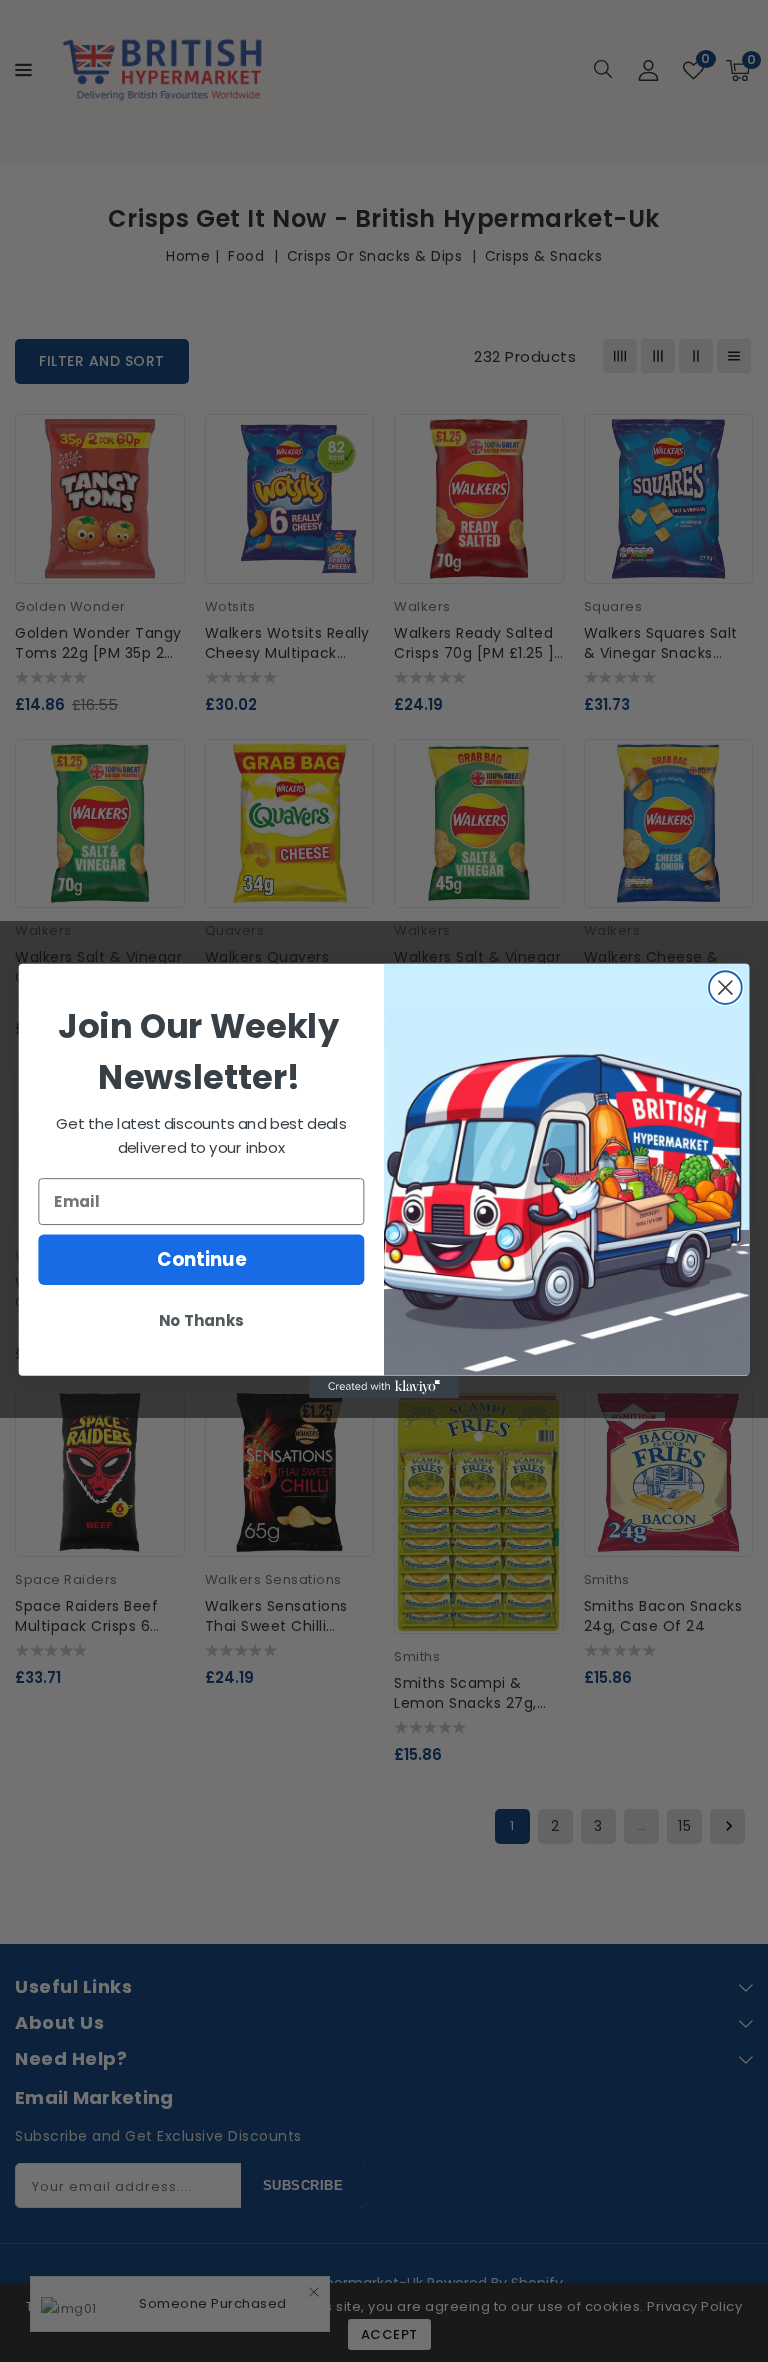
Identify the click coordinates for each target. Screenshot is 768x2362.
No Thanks (201, 1321)
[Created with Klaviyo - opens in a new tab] (384, 1387)
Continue (201, 1260)
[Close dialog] (725, 987)
